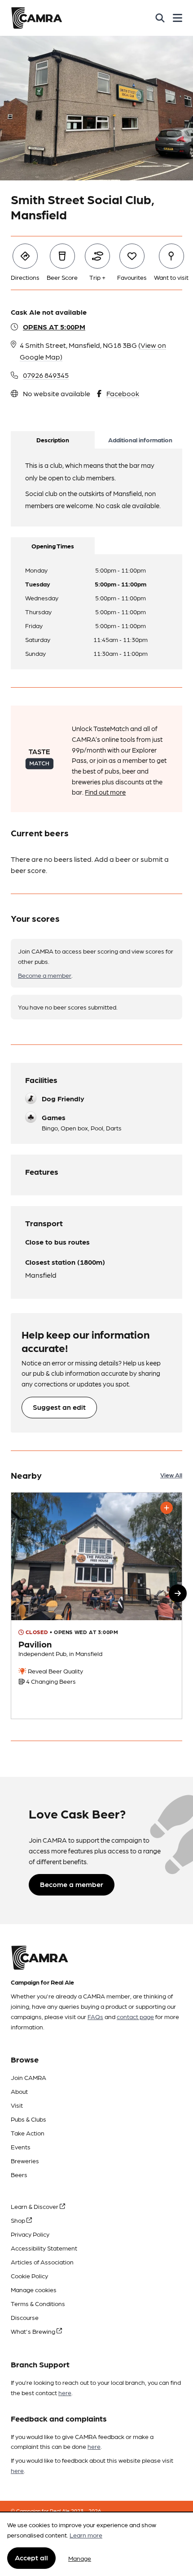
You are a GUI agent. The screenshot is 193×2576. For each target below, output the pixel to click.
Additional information (140, 440)
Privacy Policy (30, 2234)
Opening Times (53, 546)
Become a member (45, 975)
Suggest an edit (59, 1407)
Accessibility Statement (44, 2248)
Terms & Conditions (38, 2303)
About (19, 2091)
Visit (17, 2105)
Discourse (25, 2317)
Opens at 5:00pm (54, 327)
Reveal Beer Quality (55, 1671)
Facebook (123, 393)
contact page (135, 2016)
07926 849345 (46, 375)
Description (53, 440)
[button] (178, 1593)
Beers (19, 2174)
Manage (80, 2558)
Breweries (25, 2161)
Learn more (86, 2535)
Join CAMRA (29, 2077)
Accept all (31, 2557)
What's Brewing (34, 2331)
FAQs (95, 2016)
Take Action (28, 2133)
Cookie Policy (29, 2276)
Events (21, 2147)
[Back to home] (37, 18)
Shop (19, 2220)
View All (171, 1475)
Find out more (105, 792)
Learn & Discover (35, 2206)
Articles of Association (42, 2262)
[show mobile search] (160, 18)
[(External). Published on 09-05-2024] (96, 1606)
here (65, 2392)
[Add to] (167, 1508)
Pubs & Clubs (29, 2119)
